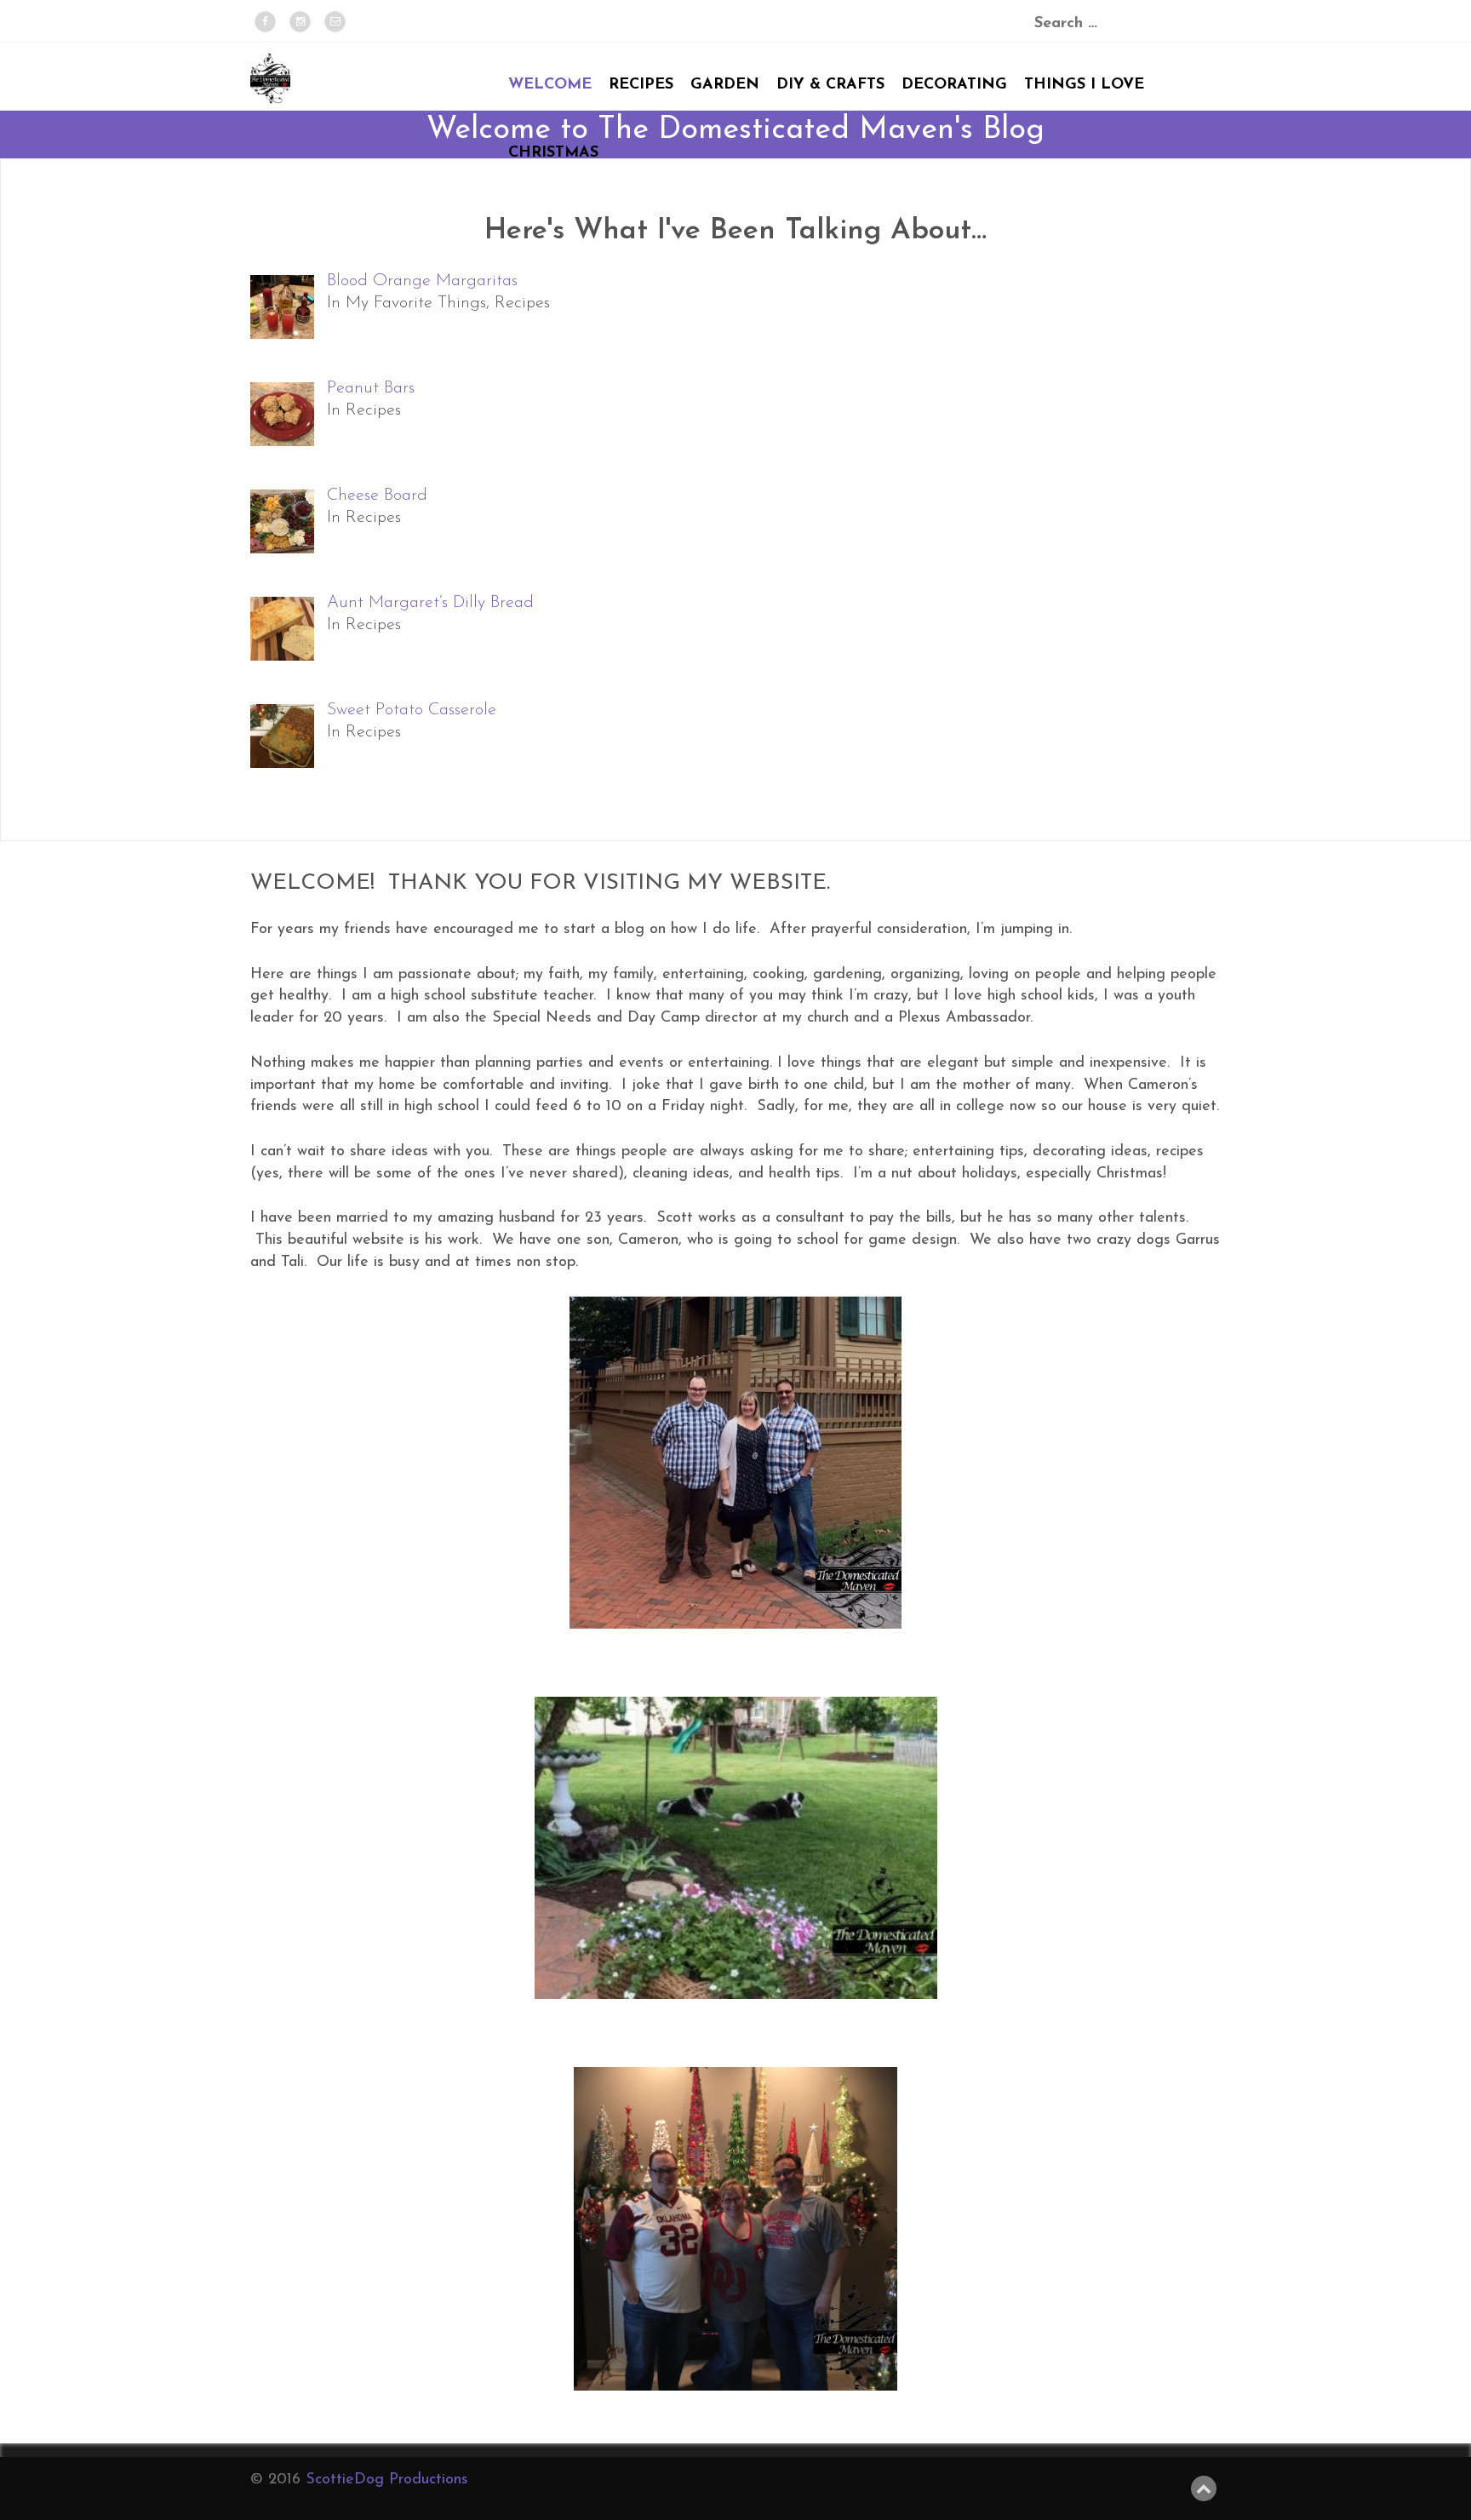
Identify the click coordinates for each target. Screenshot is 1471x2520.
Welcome (550, 85)
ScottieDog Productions (387, 2480)
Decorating (954, 85)
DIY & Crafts (830, 85)
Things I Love (1084, 85)
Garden (725, 85)
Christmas (553, 153)
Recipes (641, 85)
